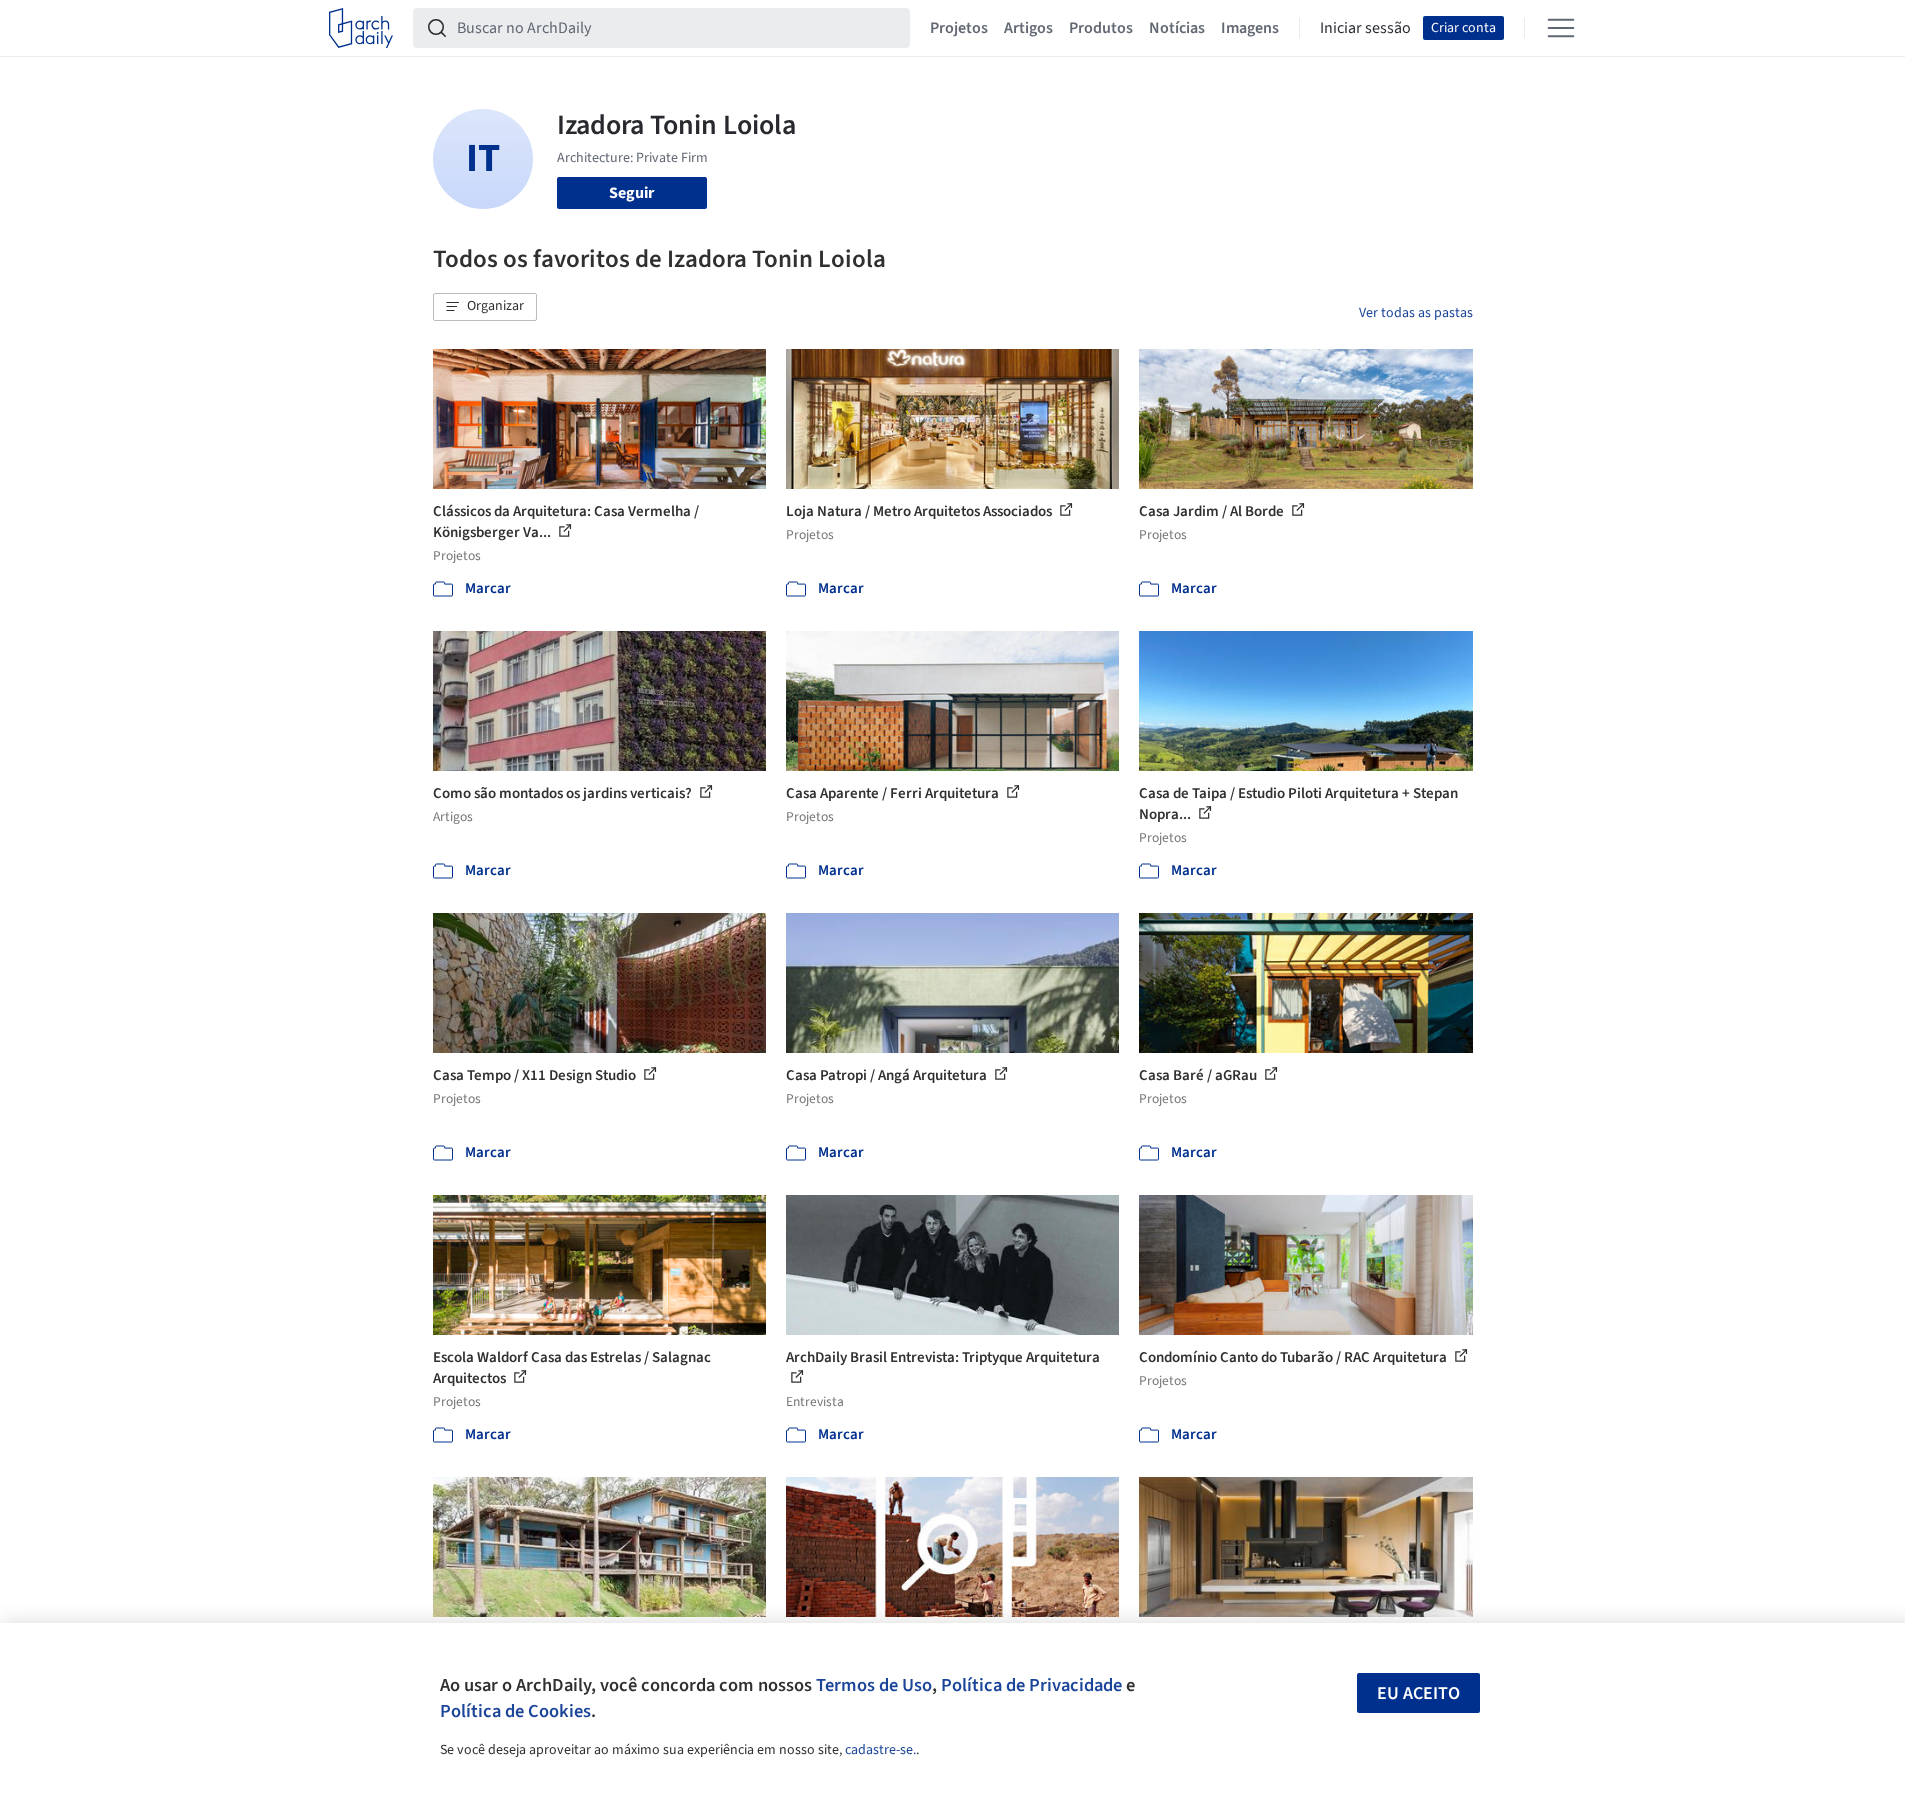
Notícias (1177, 28)
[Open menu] (1561, 28)
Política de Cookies (515, 1711)
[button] (485, 307)
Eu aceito (1418, 1693)
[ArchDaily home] (361, 28)
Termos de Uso (874, 1685)
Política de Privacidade (1031, 1685)
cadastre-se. (880, 1750)
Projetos (959, 28)
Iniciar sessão (1365, 28)
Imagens (1250, 28)
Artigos (1028, 28)
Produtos (1101, 28)
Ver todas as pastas (1416, 313)
